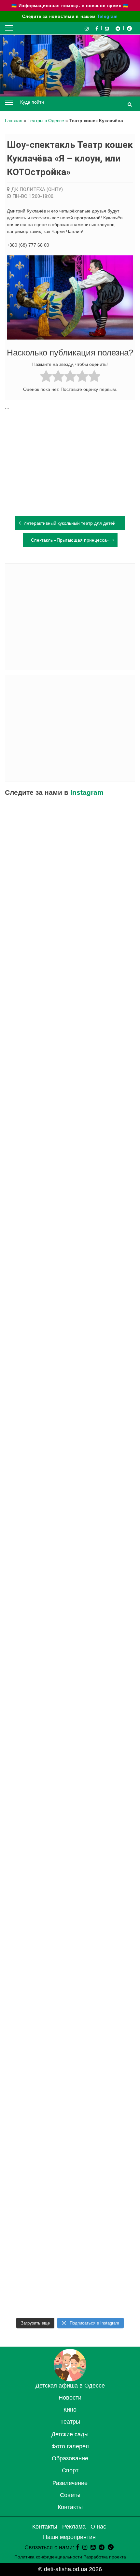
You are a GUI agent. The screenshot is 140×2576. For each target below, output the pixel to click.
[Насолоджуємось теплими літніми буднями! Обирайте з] (70, 919)
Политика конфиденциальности (48, 2557)
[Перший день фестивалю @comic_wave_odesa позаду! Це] (70, 994)
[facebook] (77, 2547)
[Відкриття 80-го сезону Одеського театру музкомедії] (70, 1522)
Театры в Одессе (46, 121)
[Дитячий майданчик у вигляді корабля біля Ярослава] (70, 1673)
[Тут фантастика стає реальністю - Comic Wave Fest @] (70, 2276)
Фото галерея (70, 2446)
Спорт (70, 2470)
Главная (14, 121)
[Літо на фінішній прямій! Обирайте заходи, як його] (70, 1145)
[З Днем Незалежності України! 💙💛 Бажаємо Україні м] (70, 844)
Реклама (74, 2527)
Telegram (108, 16)
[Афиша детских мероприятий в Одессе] (70, 2379)
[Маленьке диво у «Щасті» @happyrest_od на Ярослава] (70, 1974)
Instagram (87, 792)
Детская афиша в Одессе (70, 2386)
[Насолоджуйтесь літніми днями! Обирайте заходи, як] (70, 1748)
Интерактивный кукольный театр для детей (70, 523)
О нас (98, 2527)
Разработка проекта (105, 2557)
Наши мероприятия (69, 2537)
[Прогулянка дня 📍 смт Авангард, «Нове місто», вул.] (70, 1371)
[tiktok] (129, 28)
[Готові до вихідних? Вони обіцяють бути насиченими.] (70, 2050)
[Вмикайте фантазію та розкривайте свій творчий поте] (70, 1823)
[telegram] (118, 28)
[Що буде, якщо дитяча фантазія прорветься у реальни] (70, 2200)
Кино (70, 2410)
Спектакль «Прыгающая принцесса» (70, 540)
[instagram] (85, 2547)
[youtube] (107, 28)
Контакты (70, 2507)
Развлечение (70, 2483)
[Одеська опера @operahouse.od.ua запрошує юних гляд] (70, 1447)
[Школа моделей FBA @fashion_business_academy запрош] (70, 1220)
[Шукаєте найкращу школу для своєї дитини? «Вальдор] (70, 2125)
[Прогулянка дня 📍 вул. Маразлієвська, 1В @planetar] (70, 1899)
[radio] (46, 377)
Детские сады (70, 2434)
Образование (70, 2458)
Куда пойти (32, 102)
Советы (70, 2495)
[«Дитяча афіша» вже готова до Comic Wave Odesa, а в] (70, 1296)
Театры (70, 2422)
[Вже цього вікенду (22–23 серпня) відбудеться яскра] (70, 1597)
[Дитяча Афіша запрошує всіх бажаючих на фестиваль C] (70, 1070)
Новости (70, 2398)
